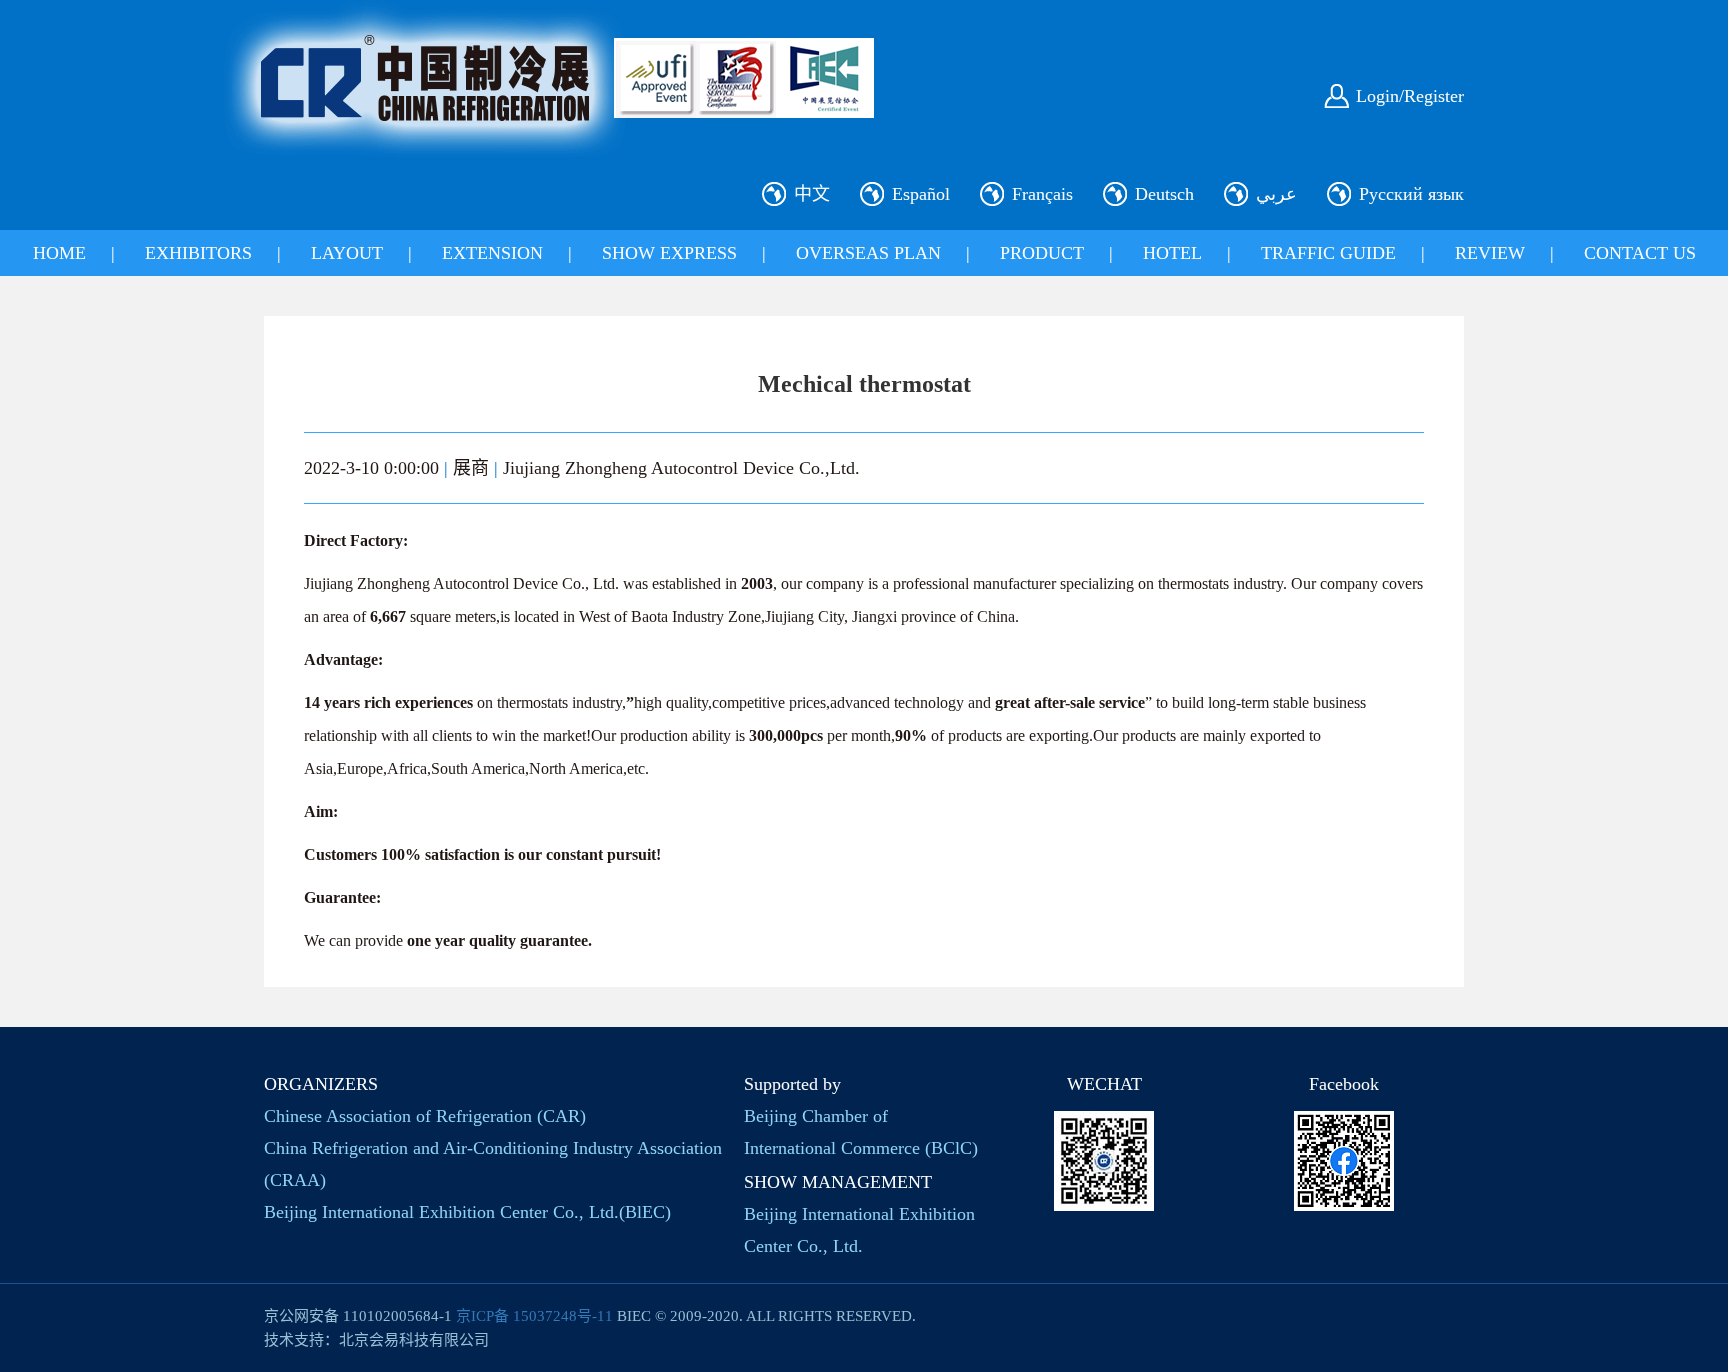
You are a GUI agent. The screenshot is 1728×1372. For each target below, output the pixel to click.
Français (1042, 194)
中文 (812, 194)
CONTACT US (1640, 253)
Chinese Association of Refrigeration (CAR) (425, 1116)
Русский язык (1411, 194)
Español (921, 194)
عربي (1276, 194)
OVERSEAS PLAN (868, 253)
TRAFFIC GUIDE (1328, 253)
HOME (59, 253)
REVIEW (1490, 253)
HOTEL (1172, 253)
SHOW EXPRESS (669, 253)
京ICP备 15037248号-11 (534, 1316)
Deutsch (1164, 194)
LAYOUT (347, 253)
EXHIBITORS (198, 253)
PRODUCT (1042, 253)
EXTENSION (492, 253)
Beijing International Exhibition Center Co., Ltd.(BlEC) (467, 1212)
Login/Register (1410, 96)
